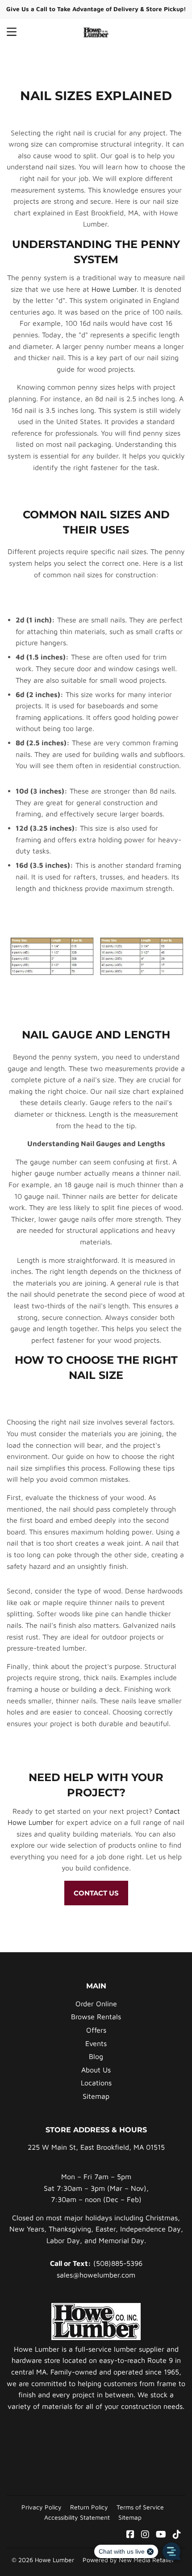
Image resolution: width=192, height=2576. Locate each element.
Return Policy (89, 2507)
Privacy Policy (42, 2507)
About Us (96, 2070)
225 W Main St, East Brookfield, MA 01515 (96, 2147)
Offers (96, 2030)
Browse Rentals (96, 2017)
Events (96, 2043)
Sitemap (96, 2096)
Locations (96, 2083)
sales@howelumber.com (96, 2275)
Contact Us (96, 1893)
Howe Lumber (114, 289)
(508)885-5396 (118, 2263)
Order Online (96, 2004)
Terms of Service (140, 2507)
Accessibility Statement (77, 2517)
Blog (96, 2056)
